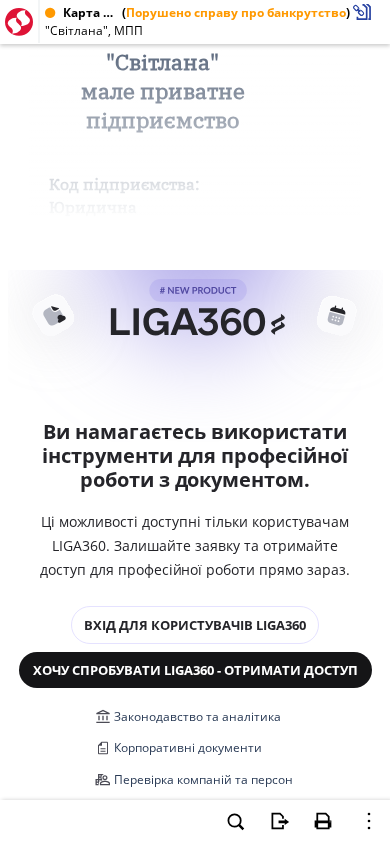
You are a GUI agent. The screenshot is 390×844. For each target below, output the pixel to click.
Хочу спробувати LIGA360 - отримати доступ (195, 670)
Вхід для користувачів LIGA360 (195, 625)
